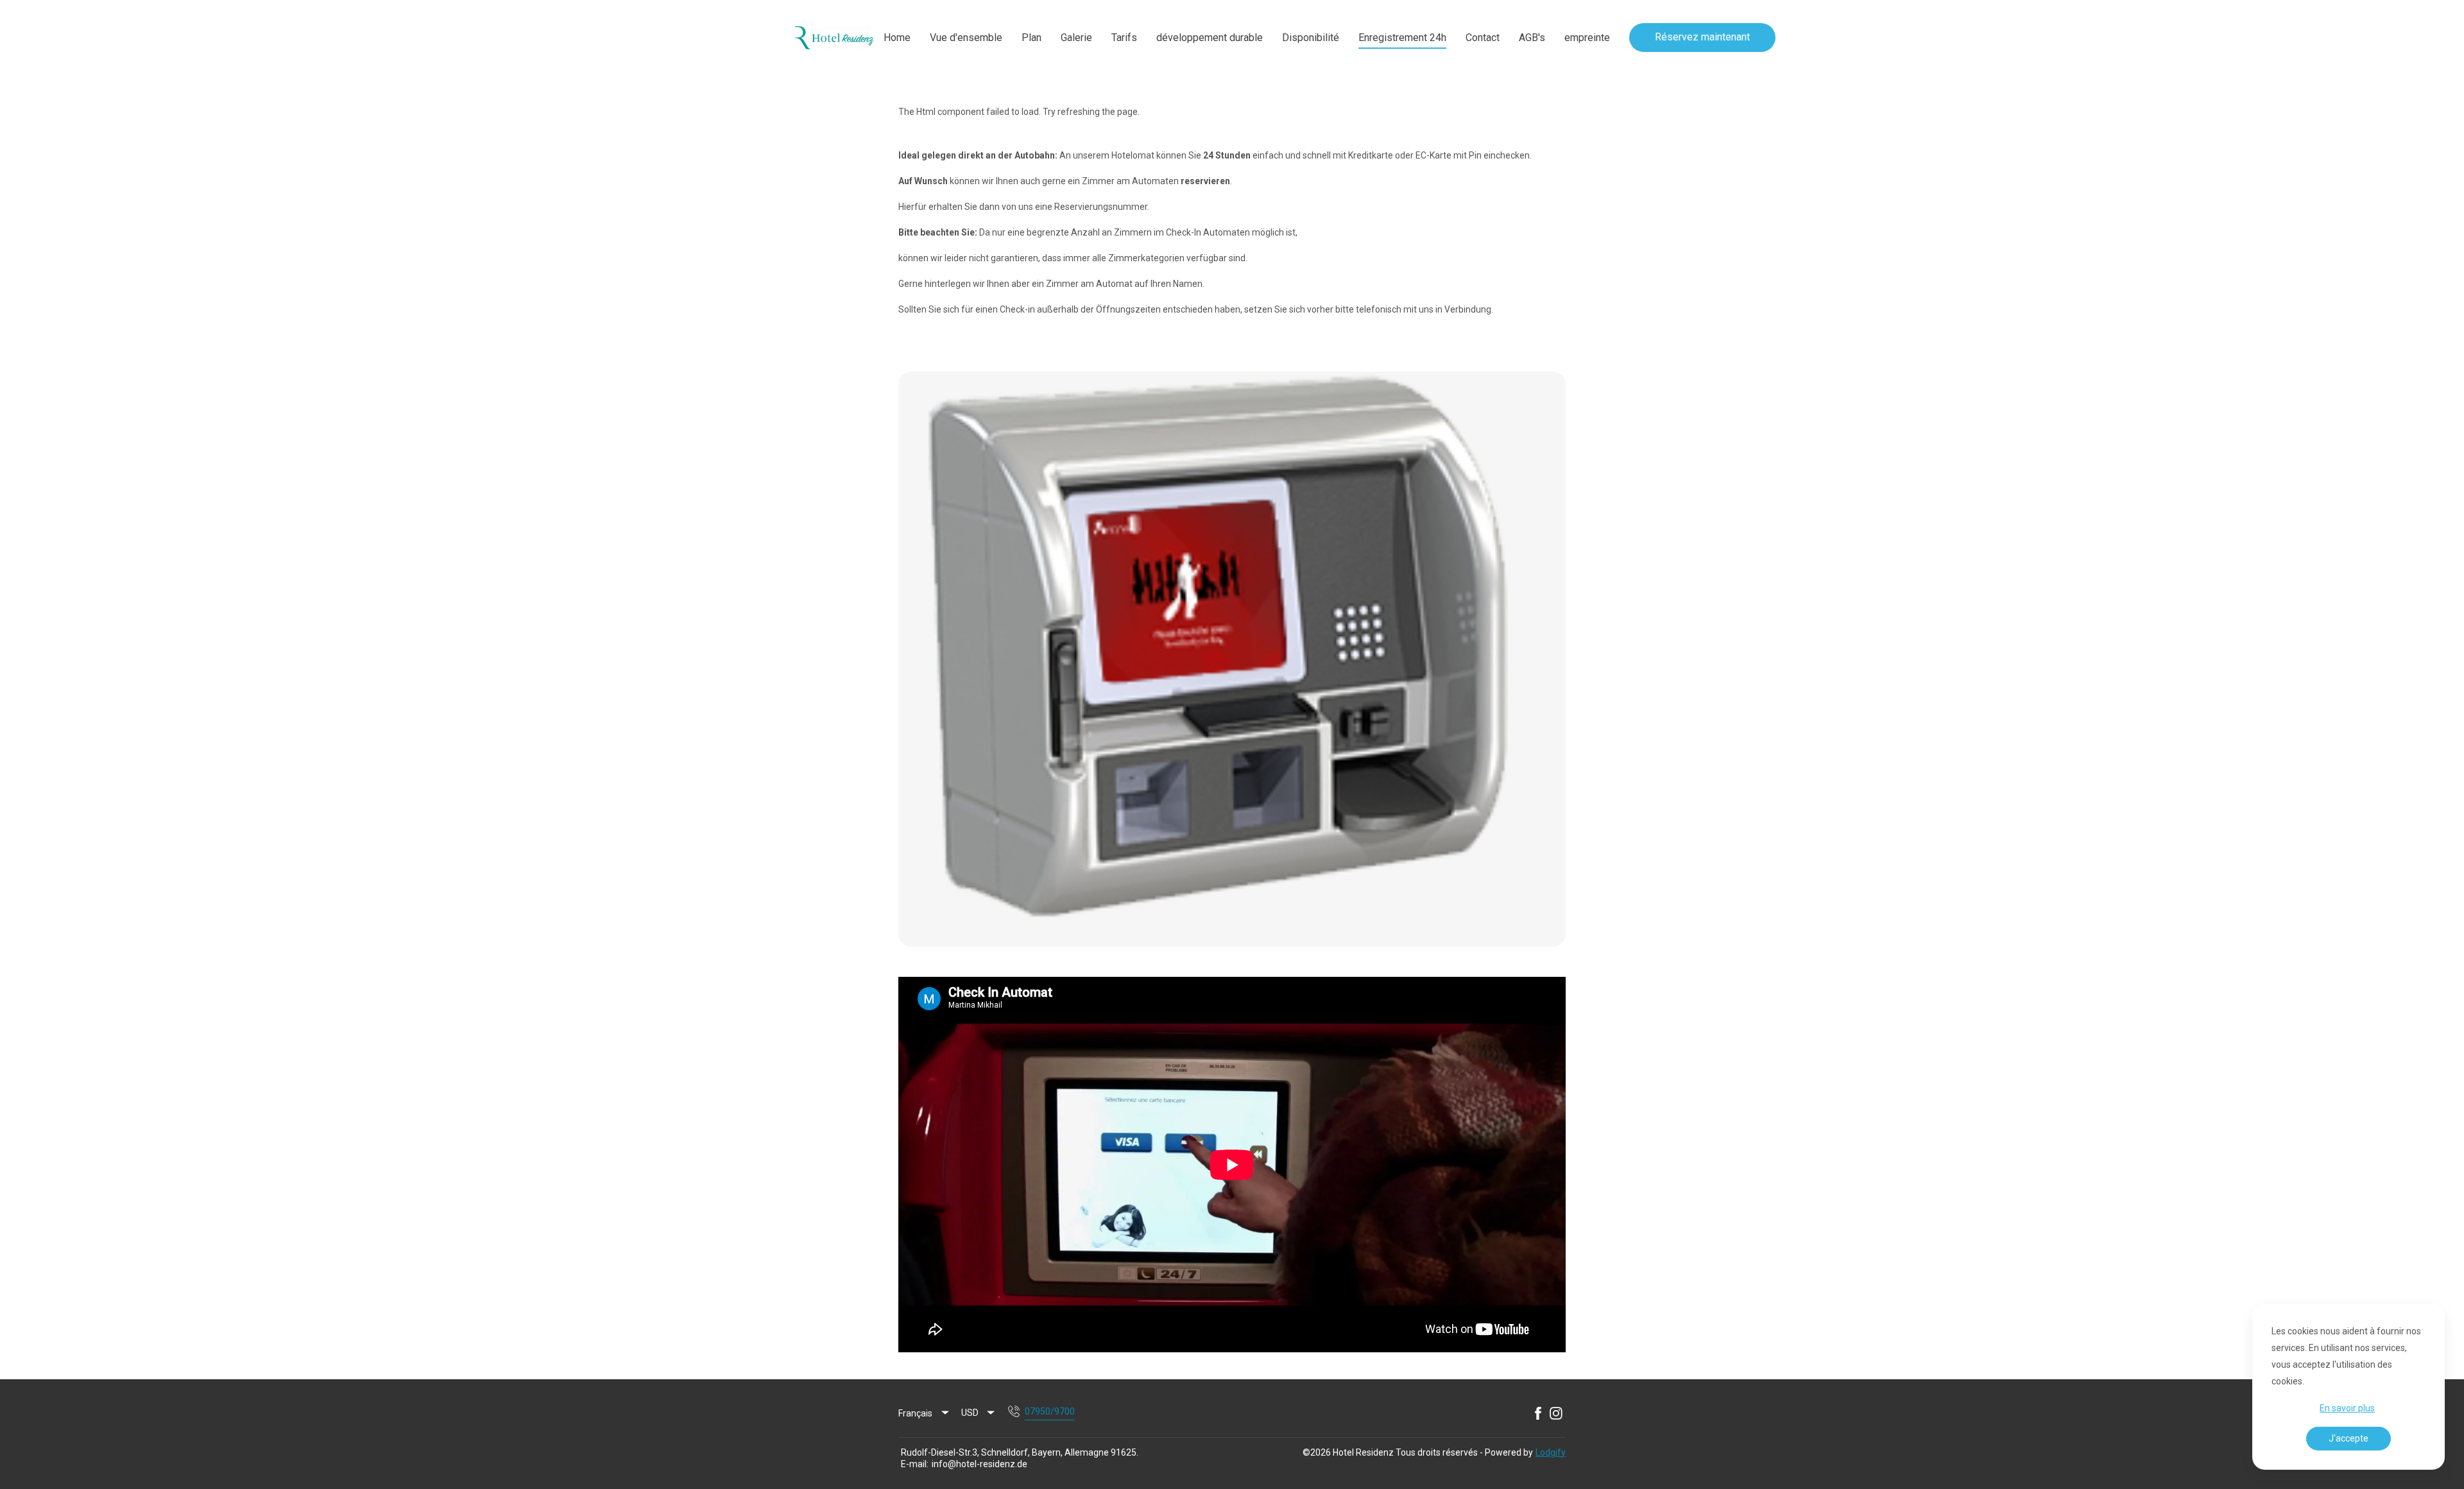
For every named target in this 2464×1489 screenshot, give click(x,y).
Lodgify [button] (1551, 1452)
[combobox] (979, 1413)
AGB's (1532, 38)
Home (897, 38)
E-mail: (915, 1464)
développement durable (1210, 38)
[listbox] (925, 1413)
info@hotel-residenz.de (980, 1464)
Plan (1031, 38)
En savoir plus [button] (2347, 1408)
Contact (1483, 38)
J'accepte (2348, 1438)
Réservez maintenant (1702, 37)
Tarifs (1124, 38)
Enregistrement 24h (1402, 38)
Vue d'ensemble (966, 38)
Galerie (1076, 38)
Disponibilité (1311, 38)
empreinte (1587, 38)
